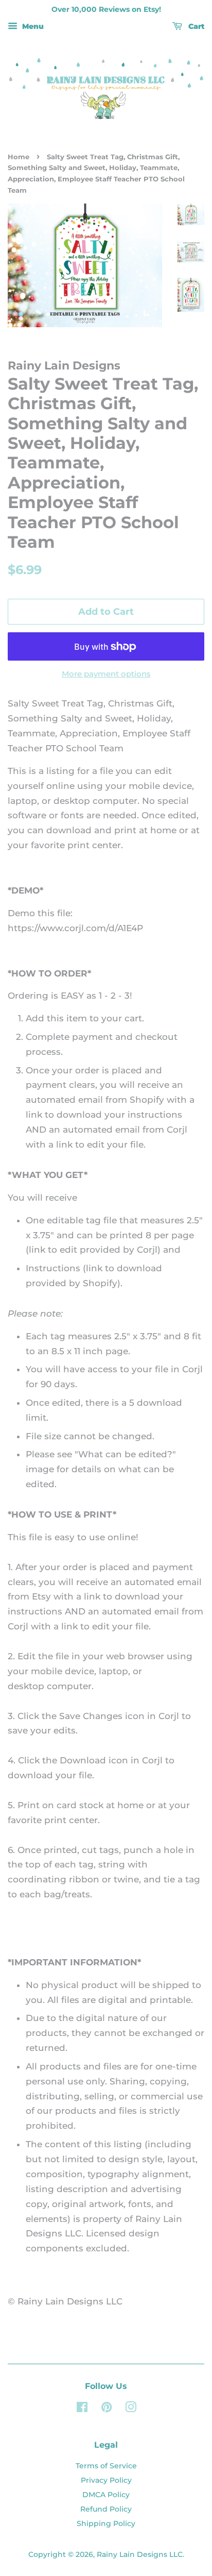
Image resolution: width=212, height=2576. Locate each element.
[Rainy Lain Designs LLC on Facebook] (82, 2409)
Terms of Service (106, 2466)
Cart (195, 26)
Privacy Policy (106, 2480)
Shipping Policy (106, 2523)
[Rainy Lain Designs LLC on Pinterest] (107, 2409)
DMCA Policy (106, 2495)
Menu (32, 26)
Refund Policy (106, 2509)
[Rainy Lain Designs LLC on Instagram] (131, 2409)
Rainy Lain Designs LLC (140, 2554)
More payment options (106, 674)
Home (19, 157)
